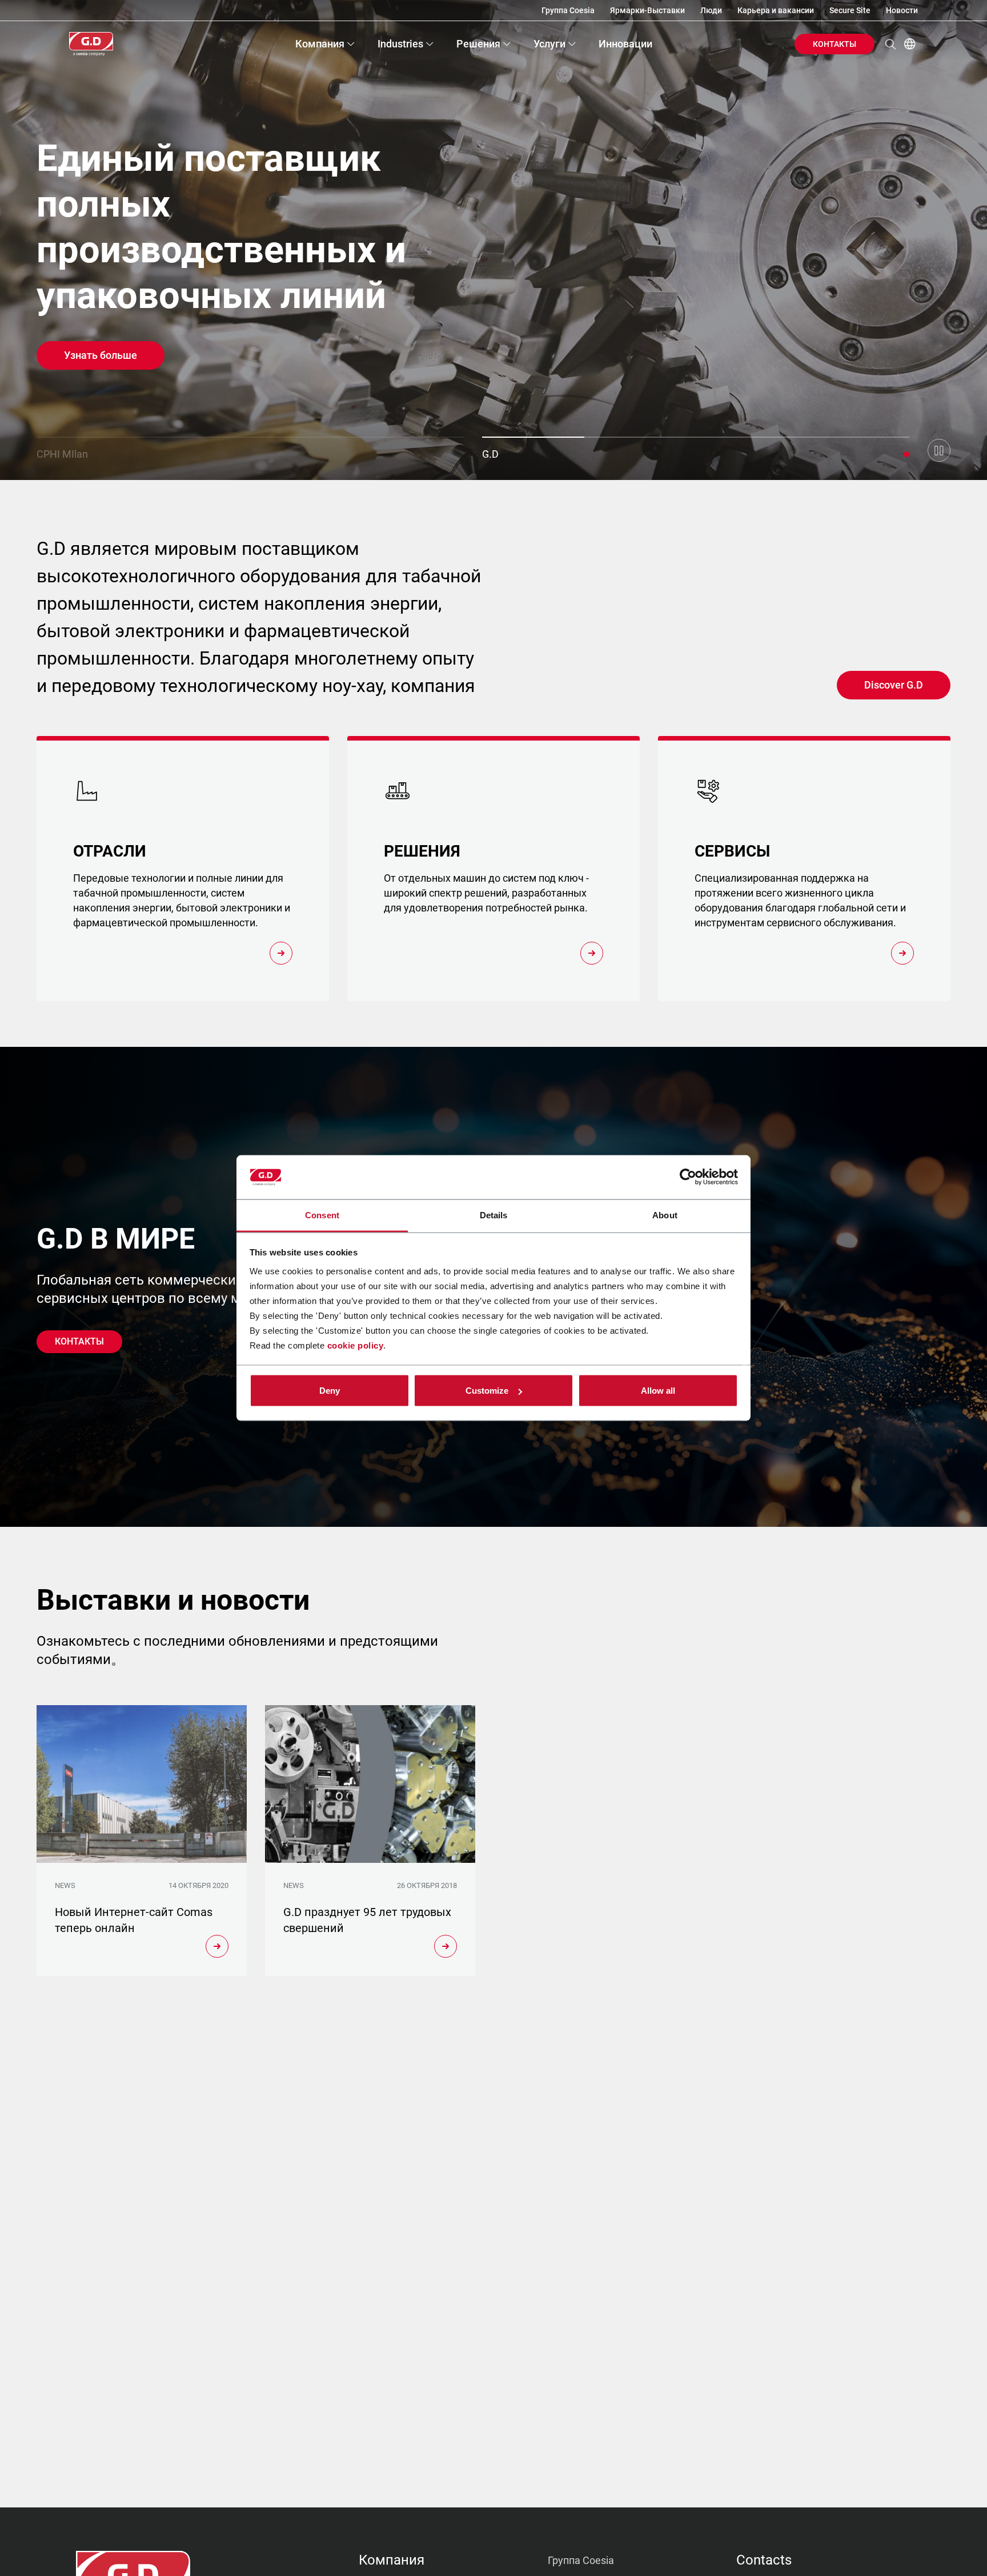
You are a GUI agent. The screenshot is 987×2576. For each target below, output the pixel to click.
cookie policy (356, 1345)
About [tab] (665, 1215)
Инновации (625, 44)
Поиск (890, 44)
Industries (400, 44)
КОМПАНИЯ (392, 2560)
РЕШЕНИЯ (478, 44)
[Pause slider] (939, 450)
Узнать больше (101, 355)
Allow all (658, 1391)
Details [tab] (494, 1215)
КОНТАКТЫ (834, 44)
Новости (902, 10)
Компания (320, 44)
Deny (330, 1391)
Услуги (549, 44)
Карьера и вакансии (776, 10)
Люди (711, 10)
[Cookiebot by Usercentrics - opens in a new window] (688, 1177)
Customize (487, 1391)
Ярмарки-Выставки (647, 10)
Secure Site (850, 10)
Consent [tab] (322, 1215)
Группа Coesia (568, 10)
